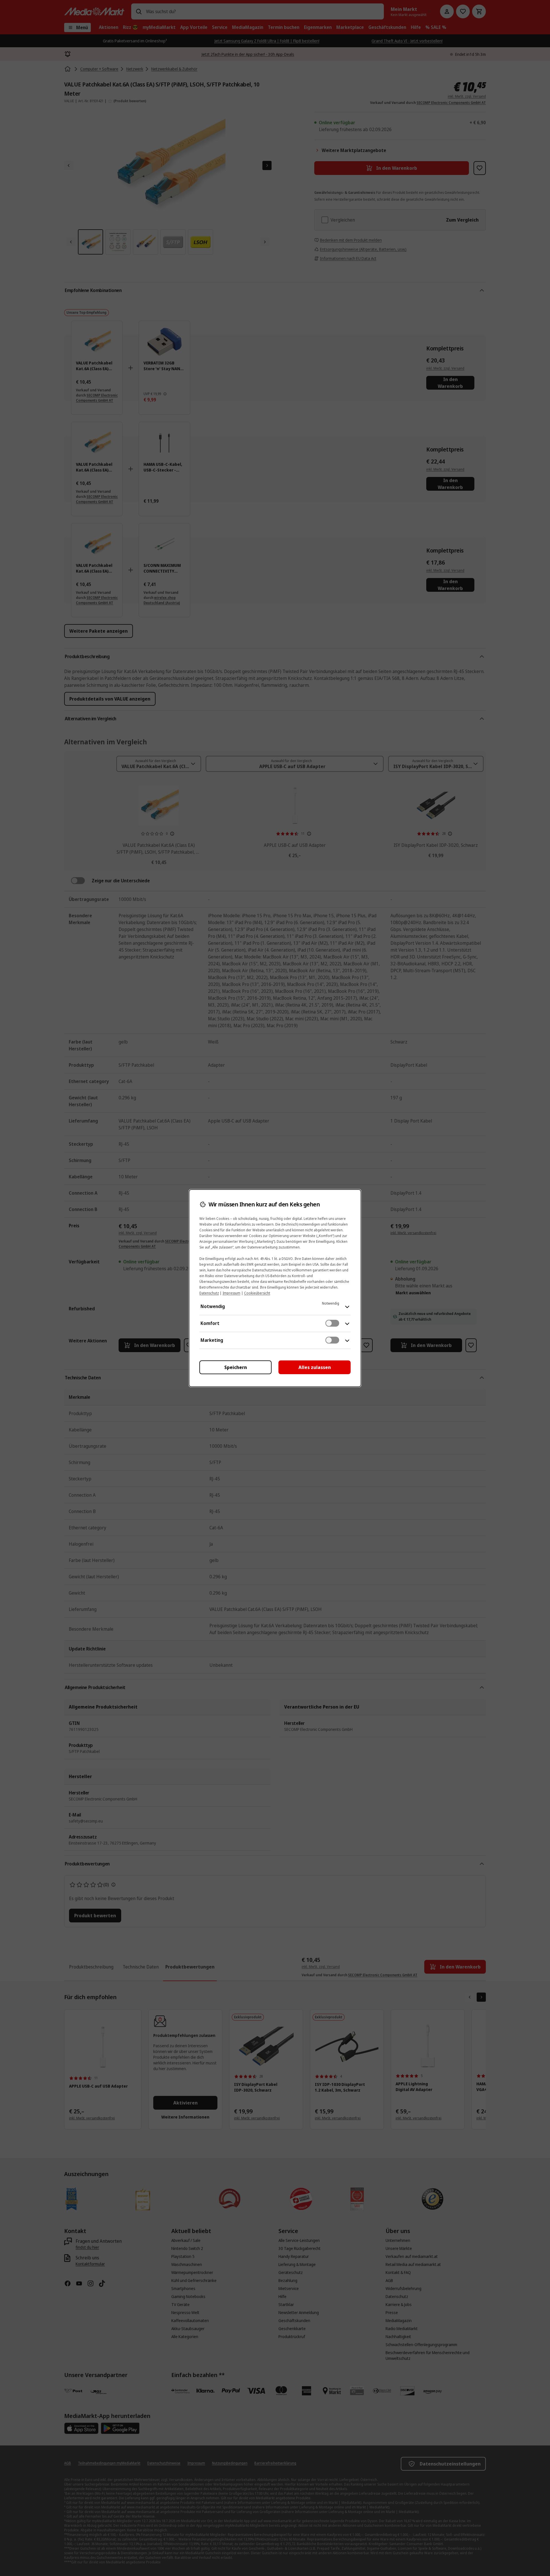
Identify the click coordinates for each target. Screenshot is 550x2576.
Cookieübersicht (257, 1293)
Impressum (231, 1293)
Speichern (236, 1367)
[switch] (332, 1323)
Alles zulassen (315, 1367)
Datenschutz (209, 1293)
